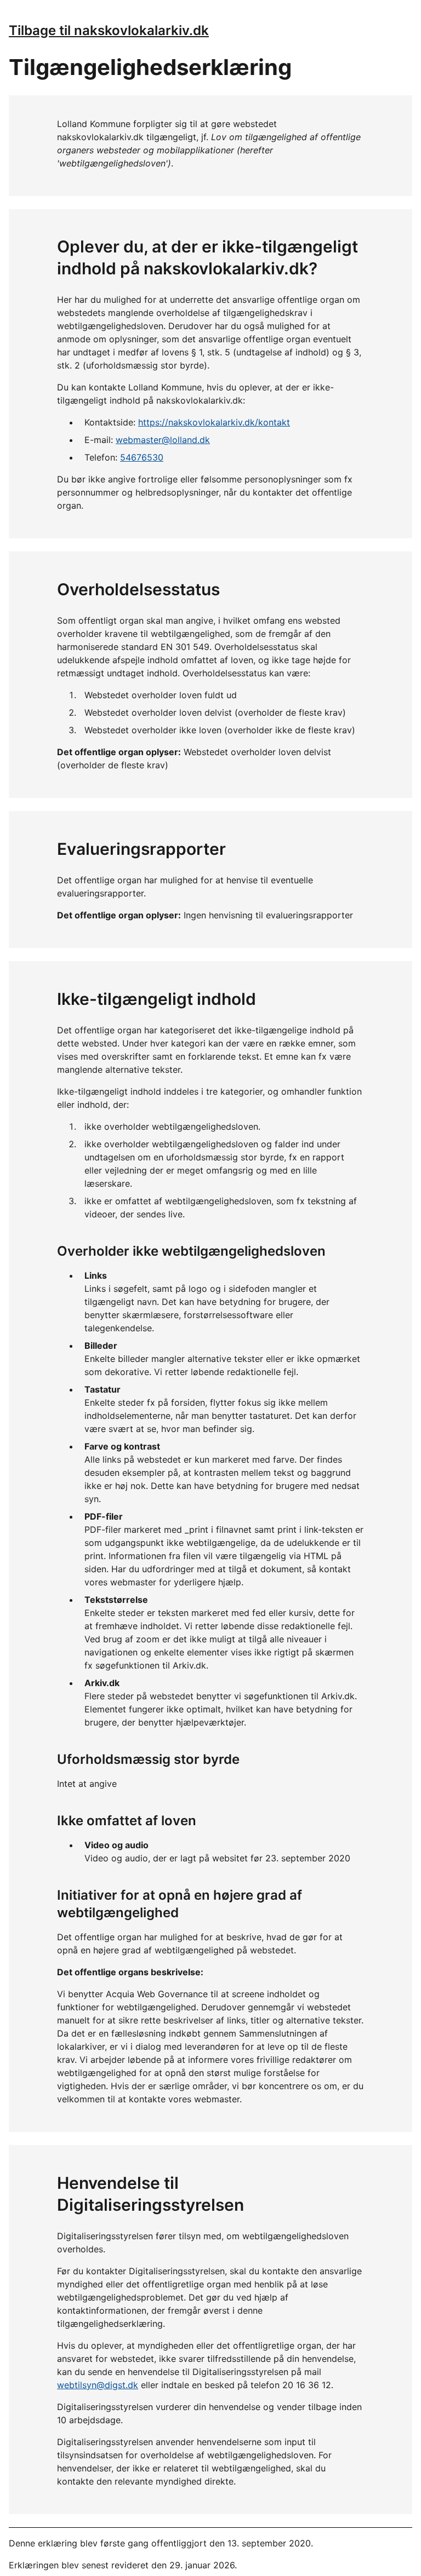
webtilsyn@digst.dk (98, 2385)
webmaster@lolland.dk (163, 440)
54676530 (142, 457)
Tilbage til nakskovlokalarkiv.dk (109, 30)
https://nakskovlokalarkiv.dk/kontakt (214, 422)
